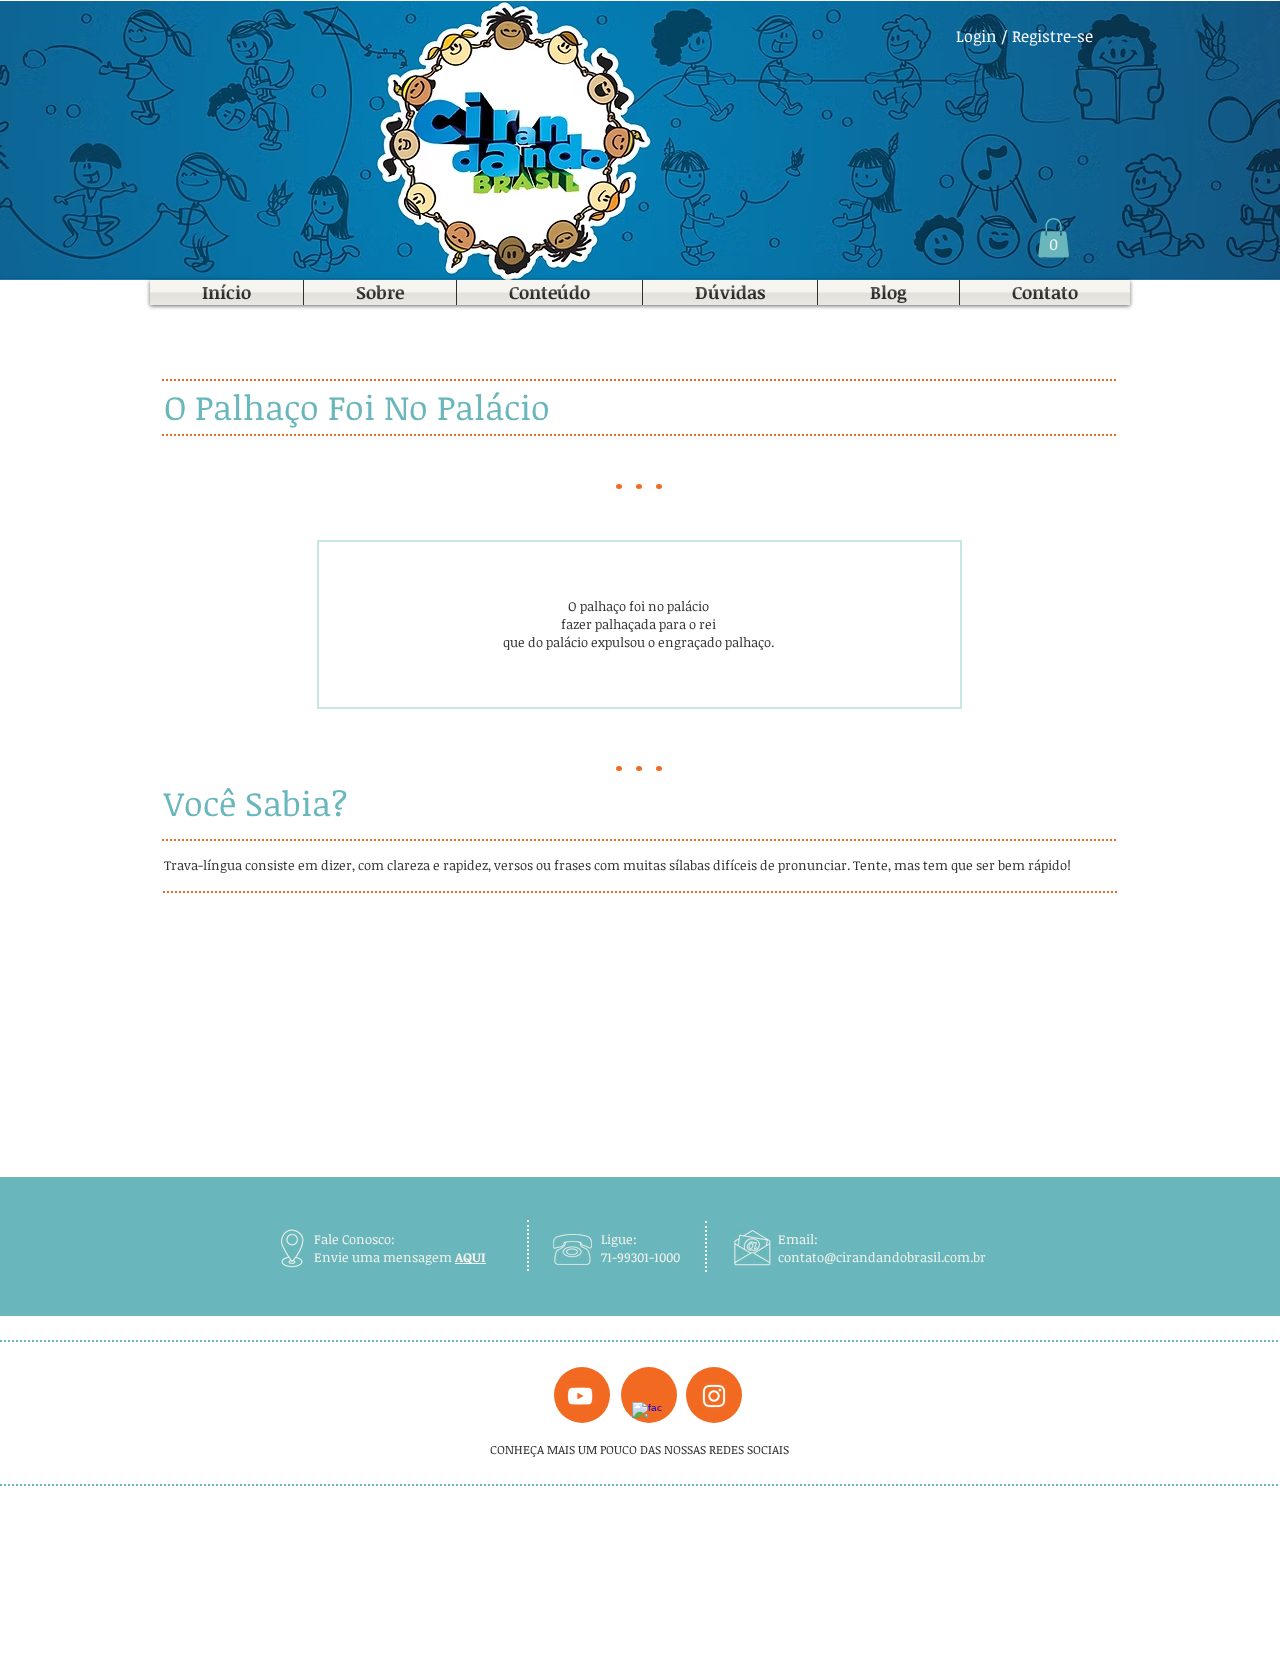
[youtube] (580, 1396)
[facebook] (647, 1417)
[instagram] (714, 1396)
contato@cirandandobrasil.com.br (882, 1257)
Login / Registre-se (1024, 36)
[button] (1053, 237)
